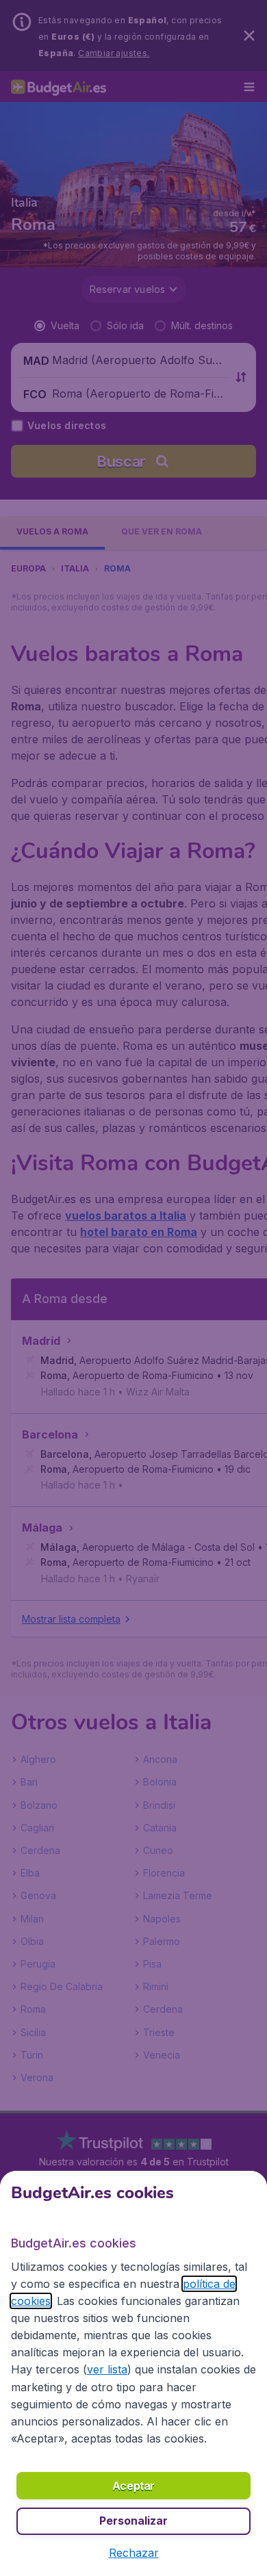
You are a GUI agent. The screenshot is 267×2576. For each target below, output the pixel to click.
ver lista (107, 2369)
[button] (134, 2553)
